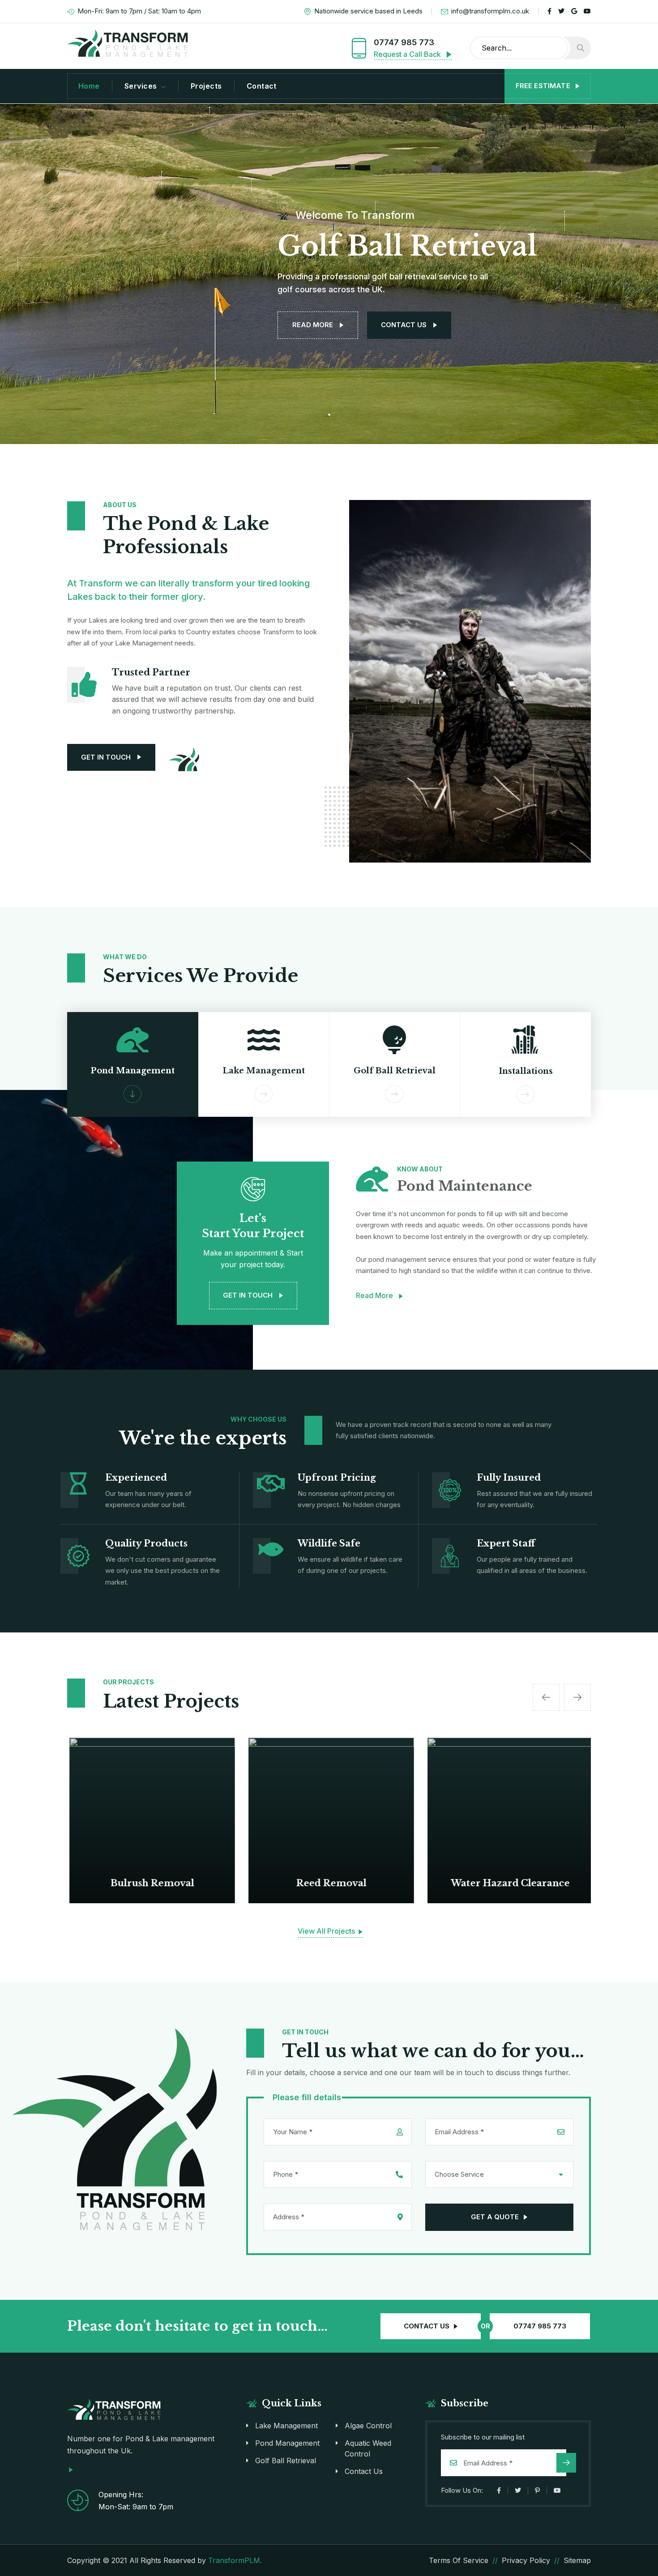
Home (89, 86)
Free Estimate (544, 86)
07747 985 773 (404, 42)
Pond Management (287, 2443)
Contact (262, 86)
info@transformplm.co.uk (490, 11)
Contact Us (364, 2471)
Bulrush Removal (150, 1883)
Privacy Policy (526, 2560)
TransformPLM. (235, 2560)
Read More (375, 1295)
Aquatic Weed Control (368, 2448)
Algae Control (368, 2426)
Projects (206, 86)
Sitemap (577, 2560)
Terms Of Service (459, 2560)
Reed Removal (329, 1883)
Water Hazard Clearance (508, 1883)
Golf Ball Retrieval (286, 2461)
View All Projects (327, 1931)
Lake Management (286, 2426)
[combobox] (499, 2174)
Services (141, 86)
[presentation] (546, 1697)
